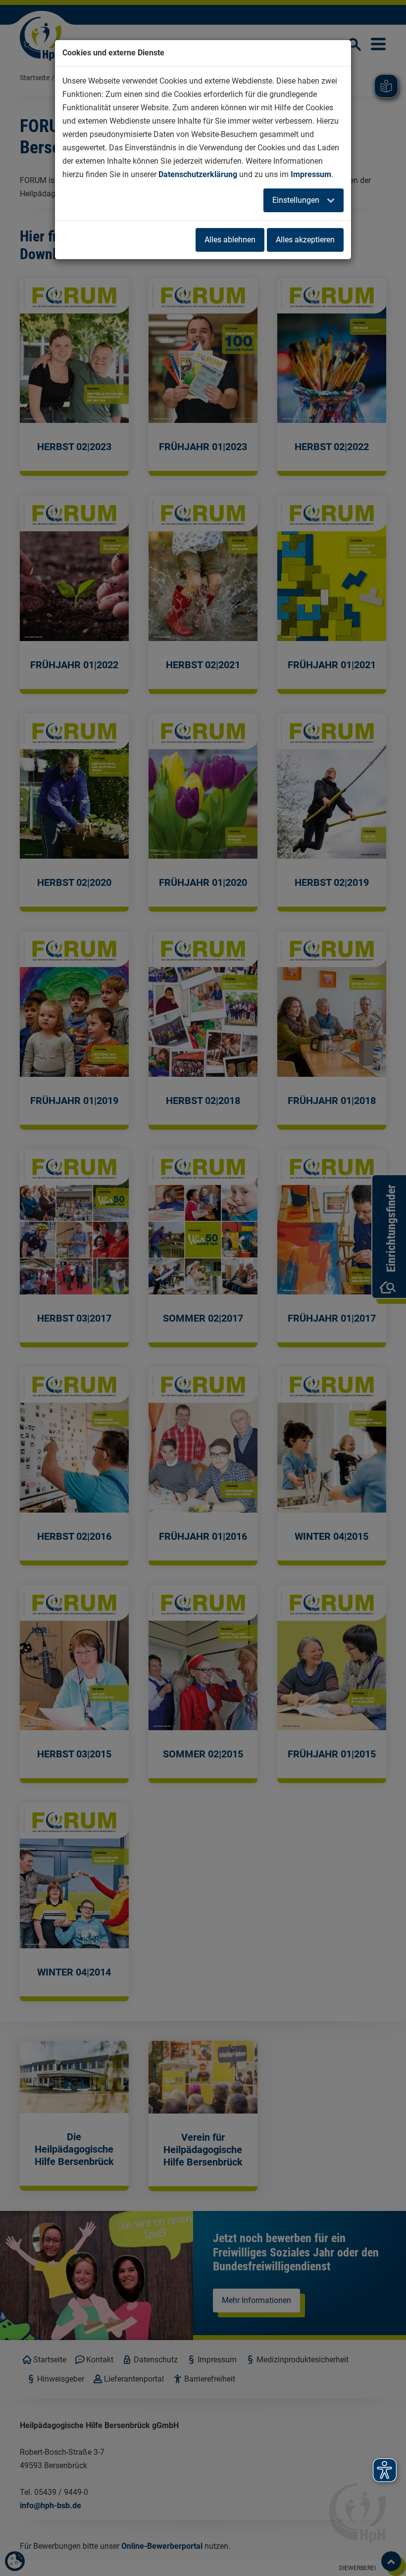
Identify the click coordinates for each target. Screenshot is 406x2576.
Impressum (311, 174)
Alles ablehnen (230, 240)
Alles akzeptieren (305, 240)
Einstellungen (297, 200)
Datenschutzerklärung (198, 174)
